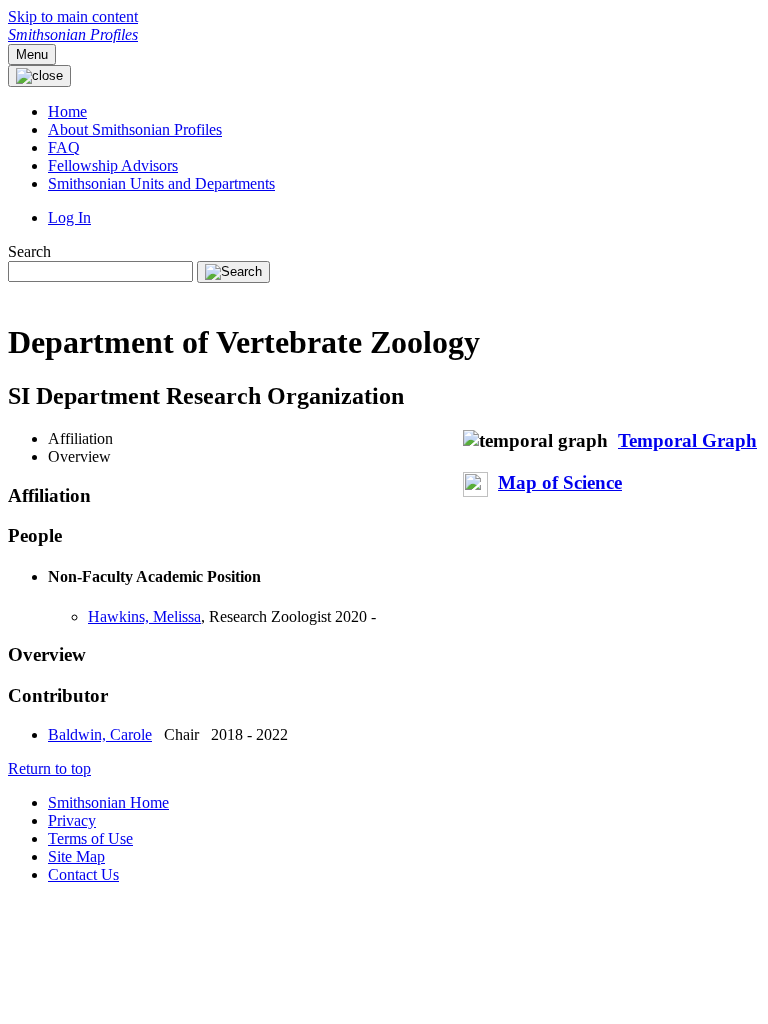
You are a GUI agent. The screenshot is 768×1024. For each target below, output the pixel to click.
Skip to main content (73, 16)
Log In (69, 217)
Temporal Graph (687, 440)
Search (29, 251)
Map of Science (560, 482)
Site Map (76, 856)
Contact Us (83, 874)
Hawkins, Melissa (144, 616)
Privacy (72, 820)
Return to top (49, 768)
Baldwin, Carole (100, 734)
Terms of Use (90, 838)
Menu (32, 54)
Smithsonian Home (108, 802)
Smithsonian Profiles (73, 34)
